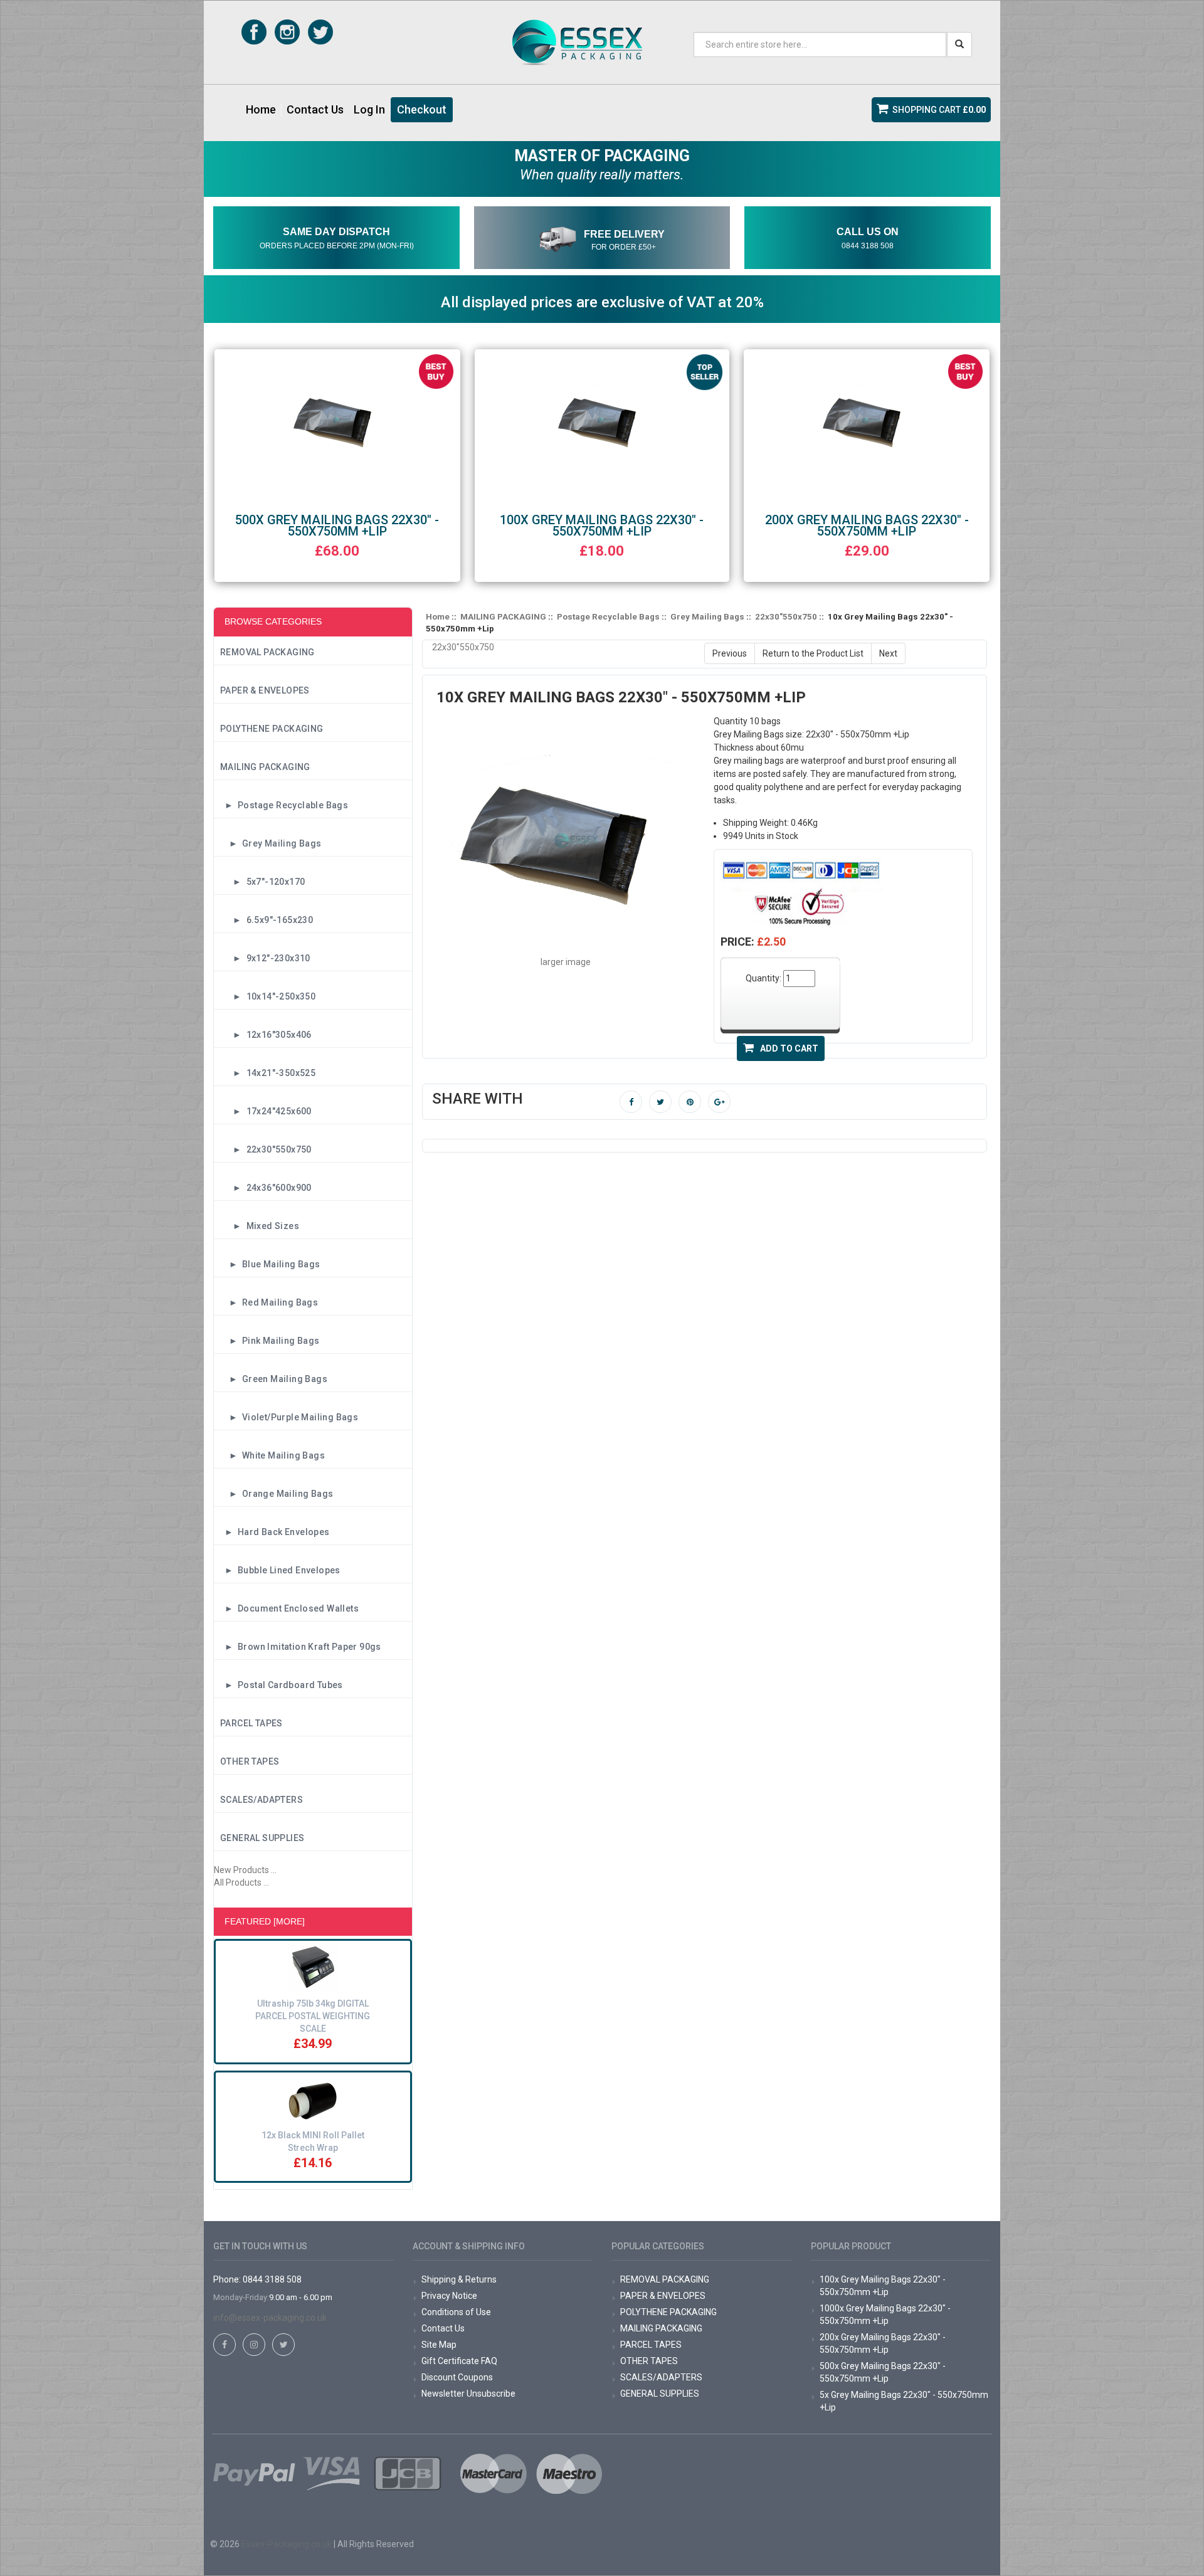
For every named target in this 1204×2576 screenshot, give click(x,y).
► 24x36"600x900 (266, 1188)
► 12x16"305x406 (266, 1035)
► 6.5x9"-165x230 (267, 920)
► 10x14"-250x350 (268, 996)
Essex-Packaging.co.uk (287, 2544)
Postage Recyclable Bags (608, 617)
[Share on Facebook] (631, 1102)
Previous (730, 653)
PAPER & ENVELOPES (265, 690)
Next (888, 653)
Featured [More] (265, 1921)
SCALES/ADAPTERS (261, 1800)
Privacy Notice (449, 2296)
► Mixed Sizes (260, 1226)
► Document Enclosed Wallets (289, 1608)
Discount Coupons (457, 2377)
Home (261, 110)
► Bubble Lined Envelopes (280, 1570)
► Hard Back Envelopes (275, 1532)
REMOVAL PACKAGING (267, 652)
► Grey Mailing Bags (271, 843)
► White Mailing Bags (272, 1455)
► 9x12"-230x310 (265, 958)
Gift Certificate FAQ (459, 2361)
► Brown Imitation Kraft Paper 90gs (301, 1647)
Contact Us (315, 110)
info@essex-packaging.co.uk (270, 2318)
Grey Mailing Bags (707, 617)
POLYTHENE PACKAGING (272, 729)
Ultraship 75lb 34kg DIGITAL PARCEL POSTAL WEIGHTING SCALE (313, 2016)
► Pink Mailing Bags (270, 1341)
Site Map (439, 2345)
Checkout (422, 109)
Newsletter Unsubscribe (468, 2394)
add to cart (789, 1048)
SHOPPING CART (939, 110)
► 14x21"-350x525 (268, 1073)
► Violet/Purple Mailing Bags (289, 1417)
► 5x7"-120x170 (262, 882)
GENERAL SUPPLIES (262, 1838)
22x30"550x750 (786, 617)
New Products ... (245, 1870)
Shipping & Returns (459, 2279)
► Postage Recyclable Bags (284, 805)
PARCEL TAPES (251, 1723)
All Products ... (241, 1882)
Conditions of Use (456, 2312)
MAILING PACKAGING (265, 767)
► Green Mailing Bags (274, 1379)
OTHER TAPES (250, 1761)
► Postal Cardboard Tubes (282, 1685)
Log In (369, 110)
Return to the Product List (813, 653)
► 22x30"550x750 (266, 1149)
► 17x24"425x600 (266, 1111)
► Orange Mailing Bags (277, 1494)
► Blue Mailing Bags (270, 1264)
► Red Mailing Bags (269, 1302)
